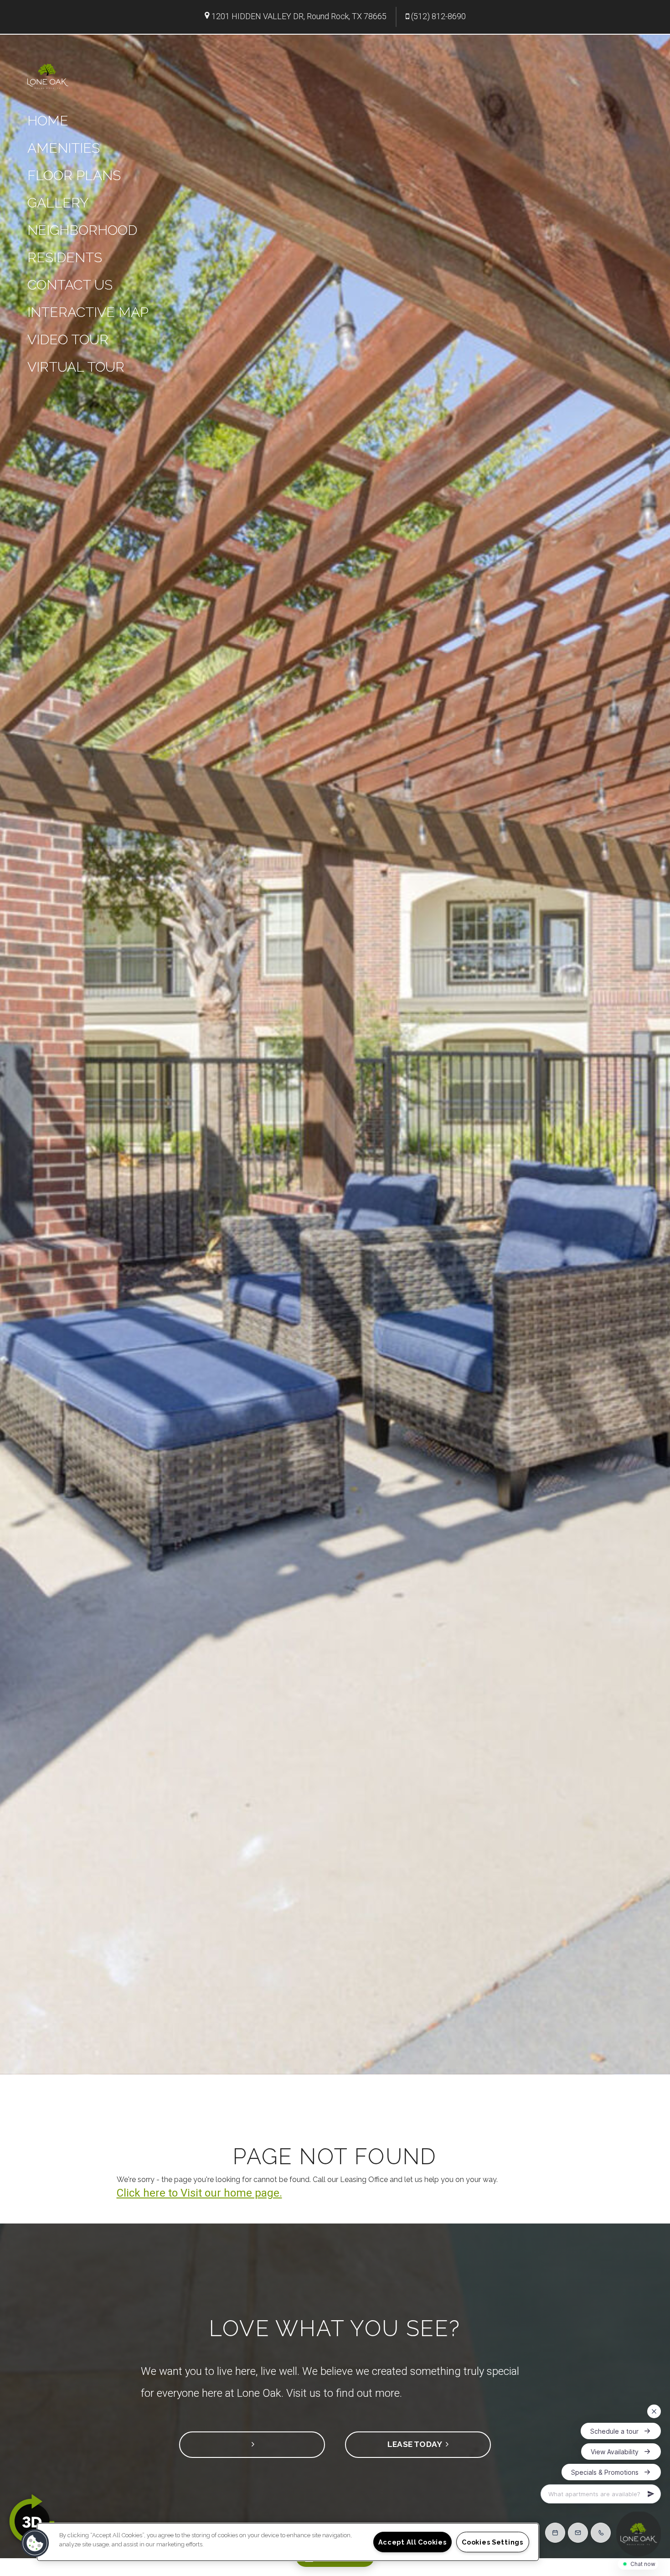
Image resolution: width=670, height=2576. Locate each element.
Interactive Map (88, 312)
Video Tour (68, 339)
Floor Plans (74, 175)
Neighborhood (82, 230)
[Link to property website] (48, 75)
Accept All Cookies (412, 2542)
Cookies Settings (492, 2542)
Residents (65, 257)
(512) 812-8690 (438, 16)
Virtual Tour (76, 367)
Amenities (64, 148)
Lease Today (417, 2444)
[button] (35, 2543)
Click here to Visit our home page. (199, 2193)
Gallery (58, 203)
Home (48, 121)
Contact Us (70, 285)
